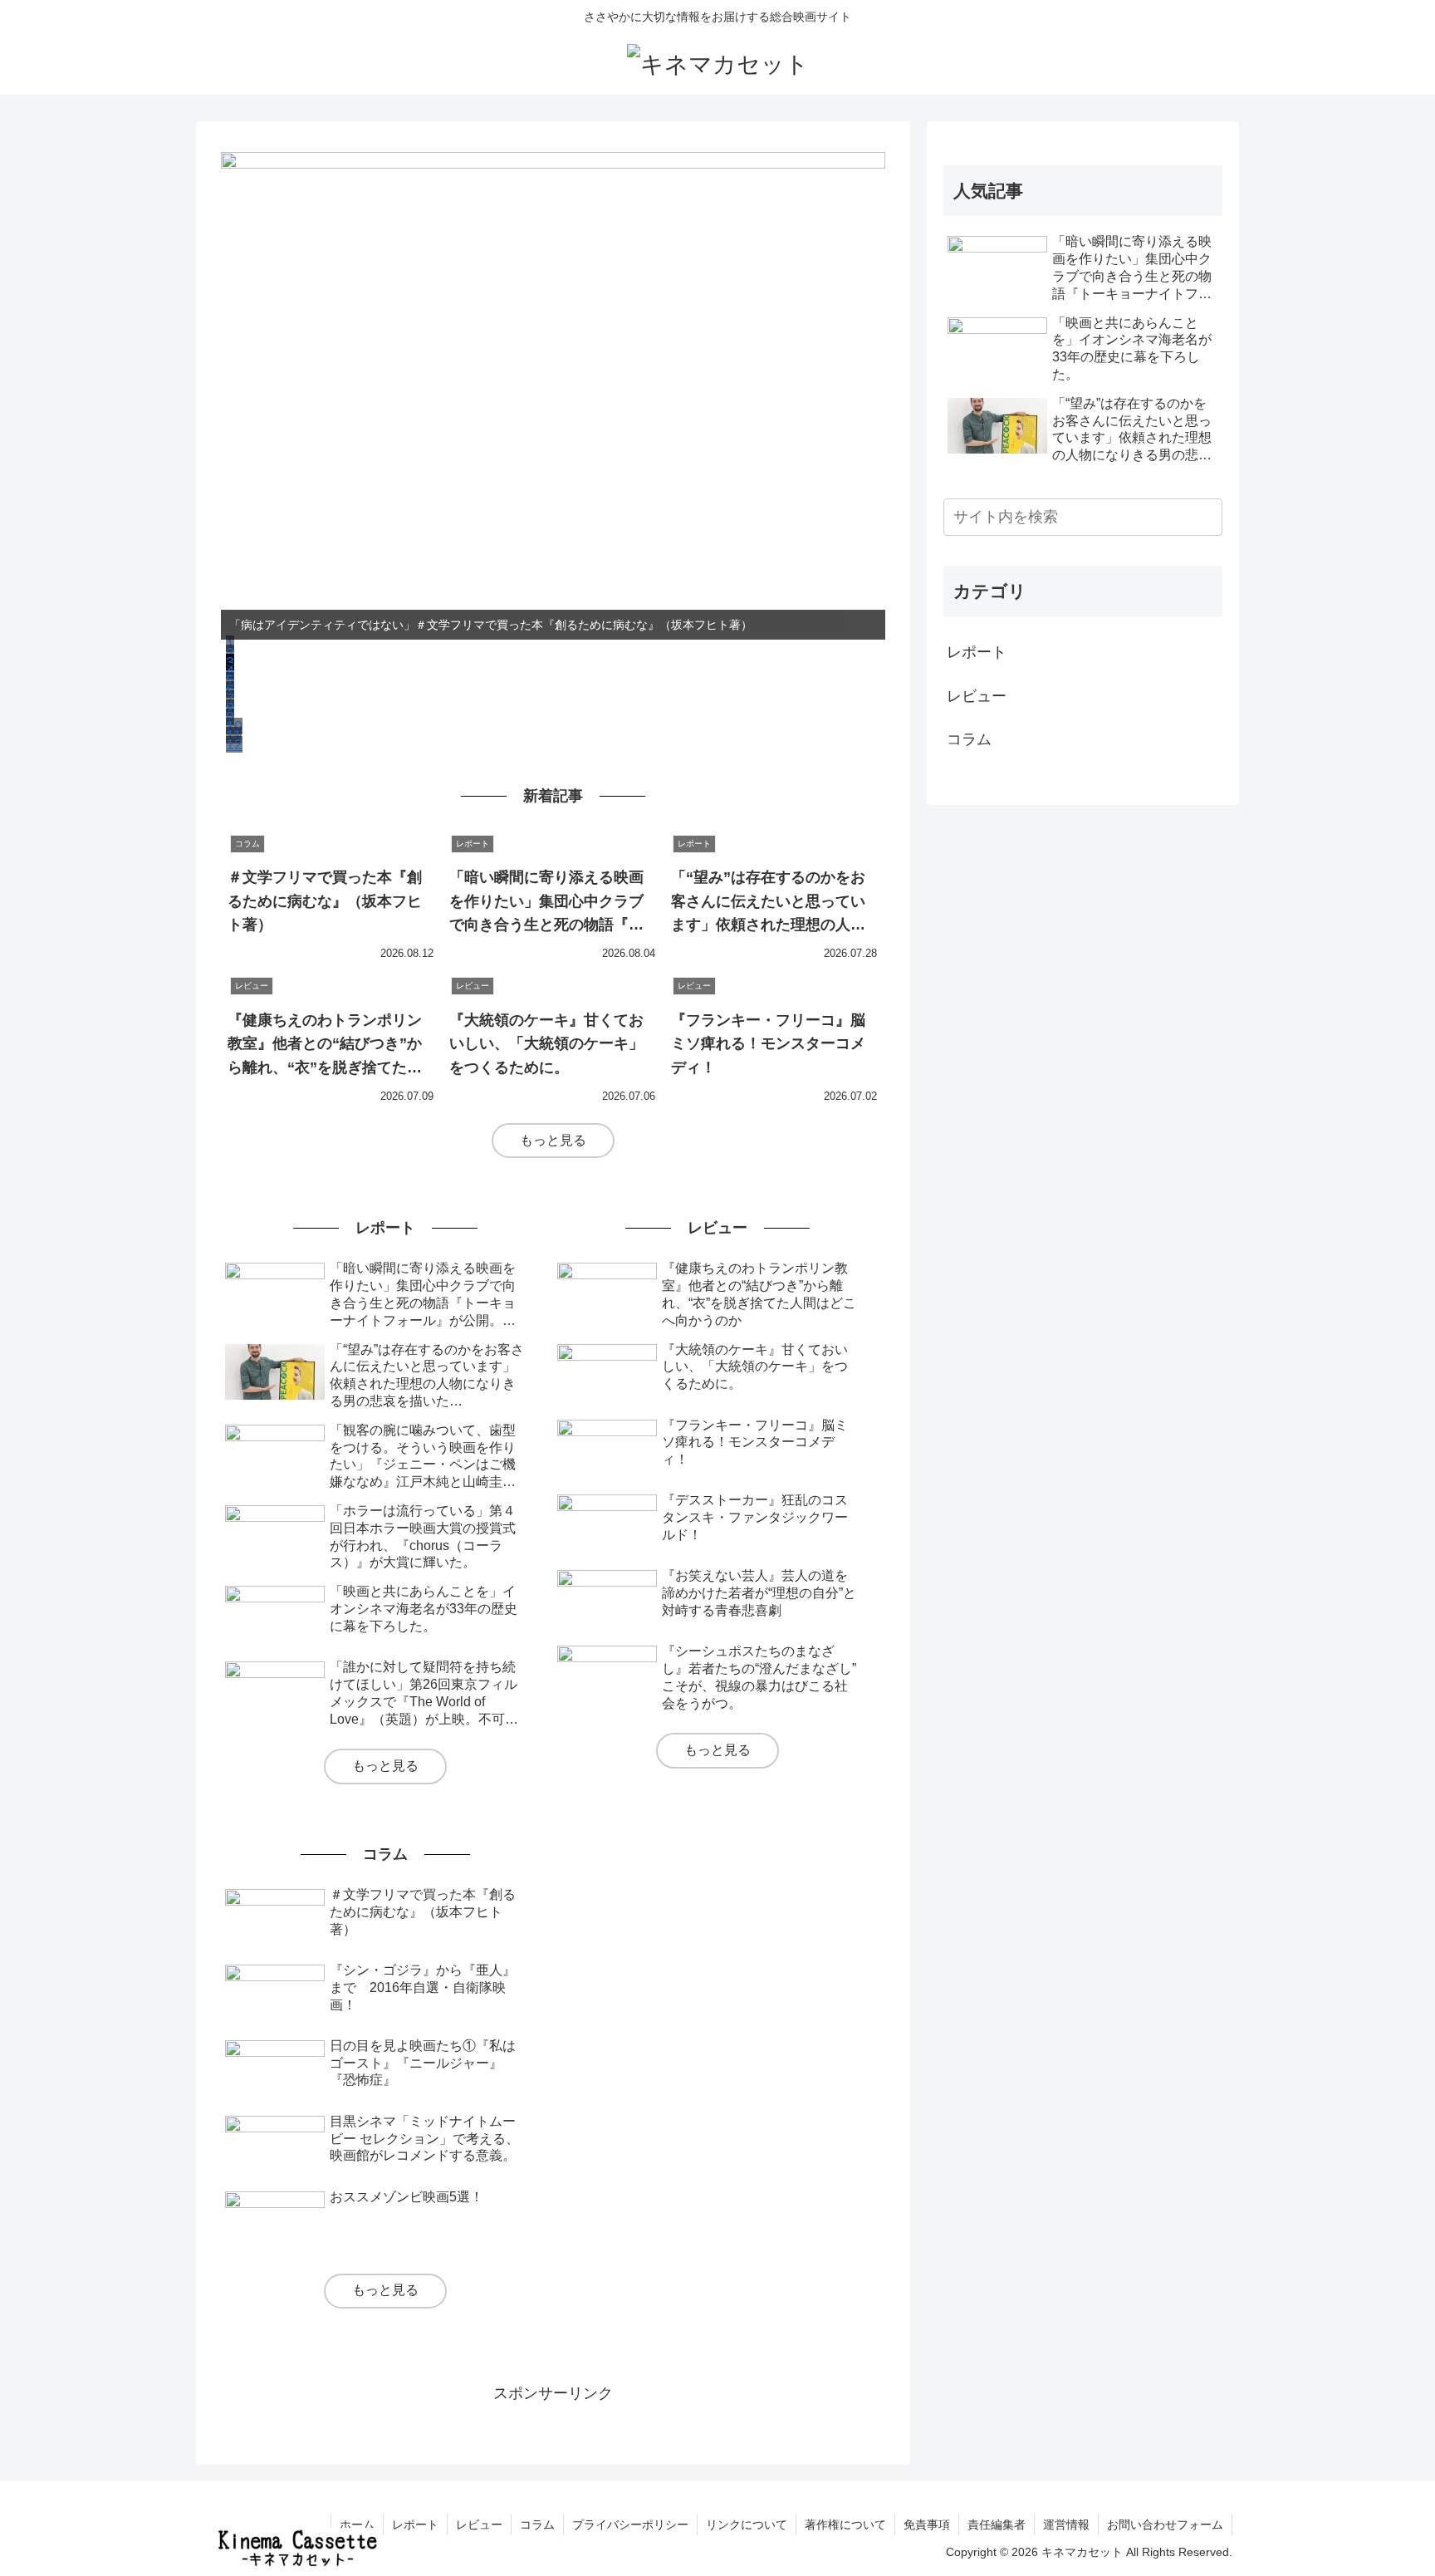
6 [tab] (230, 689)
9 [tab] (230, 717)
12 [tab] (234, 744)
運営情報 (1066, 2524)
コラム (969, 739)
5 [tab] (230, 680)
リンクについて (747, 2524)
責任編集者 (997, 2524)
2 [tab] (230, 653)
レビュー (977, 696)
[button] (1207, 517)
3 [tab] (230, 662)
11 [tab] (234, 735)
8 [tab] (230, 708)
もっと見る (553, 1140)
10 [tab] (234, 726)
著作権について (845, 2524)
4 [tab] (230, 671)
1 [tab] (230, 644)
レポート (977, 652)
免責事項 (927, 2524)
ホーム (357, 2524)
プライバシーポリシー (630, 2524)
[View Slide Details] (553, 396)
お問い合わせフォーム (1165, 2524)
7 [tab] (230, 699)
